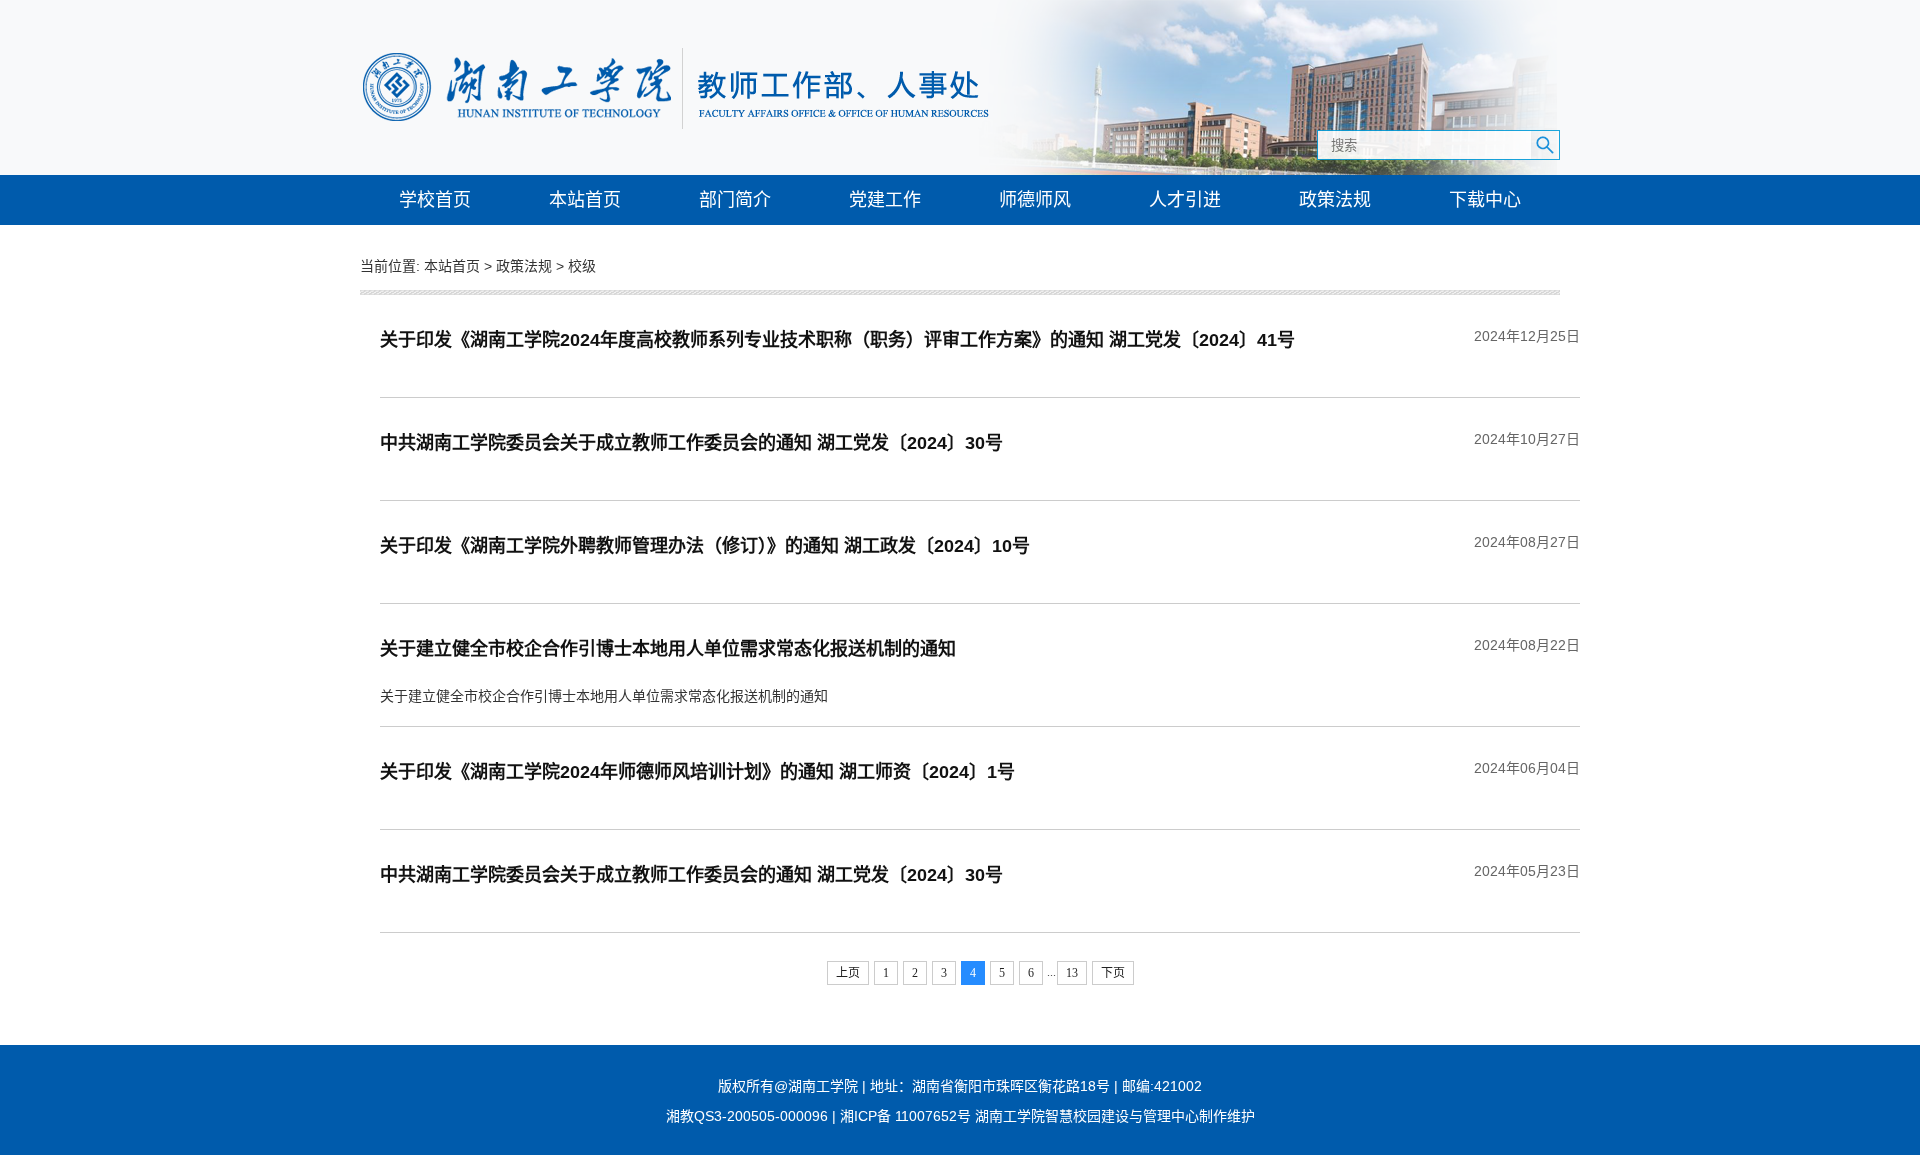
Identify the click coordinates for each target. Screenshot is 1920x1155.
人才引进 (1185, 200)
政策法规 (1335, 200)
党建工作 (885, 200)
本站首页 (585, 200)
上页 (848, 973)
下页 (1113, 973)
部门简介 (735, 200)
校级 (582, 266)
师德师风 (1035, 200)
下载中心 (1485, 200)
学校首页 (435, 200)
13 (1072, 973)
